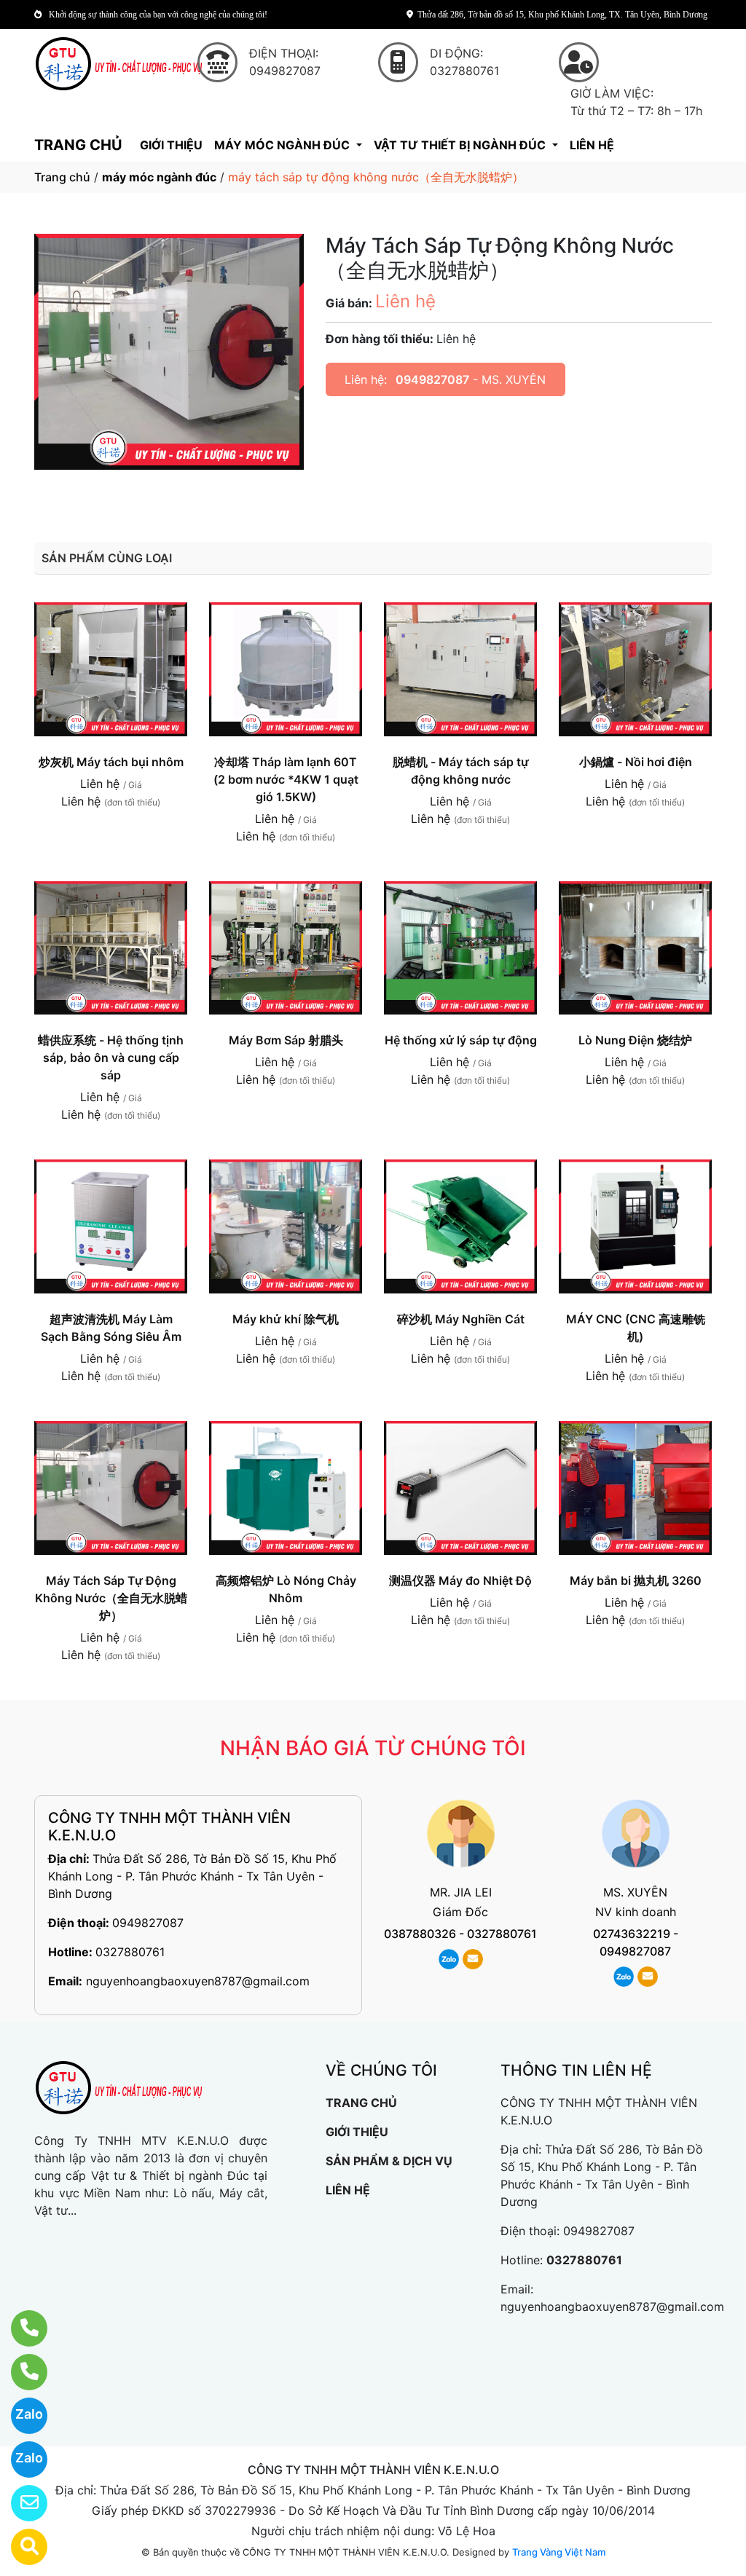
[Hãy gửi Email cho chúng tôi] (20, 2503)
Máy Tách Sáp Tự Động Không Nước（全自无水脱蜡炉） (111, 1598)
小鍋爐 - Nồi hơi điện (636, 762)
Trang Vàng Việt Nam (559, 2552)
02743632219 (632, 1934)
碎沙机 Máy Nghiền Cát (461, 1319)
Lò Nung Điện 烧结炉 (635, 1040)
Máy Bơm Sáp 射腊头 (286, 1040)
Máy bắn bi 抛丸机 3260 (636, 1580)
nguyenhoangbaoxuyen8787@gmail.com (198, 1981)
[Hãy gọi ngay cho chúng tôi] (20, 2372)
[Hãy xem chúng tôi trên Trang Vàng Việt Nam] (20, 2547)
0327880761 (130, 1952)
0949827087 (432, 379)
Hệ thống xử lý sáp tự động (461, 1040)
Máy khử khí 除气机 (286, 1319)
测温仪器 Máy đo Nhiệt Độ (460, 1580)
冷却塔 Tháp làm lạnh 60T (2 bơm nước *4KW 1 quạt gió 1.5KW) (286, 779)
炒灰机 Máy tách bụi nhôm (111, 762)
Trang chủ (62, 177)
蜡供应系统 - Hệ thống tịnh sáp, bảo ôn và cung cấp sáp (111, 1057)
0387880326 (420, 1934)
